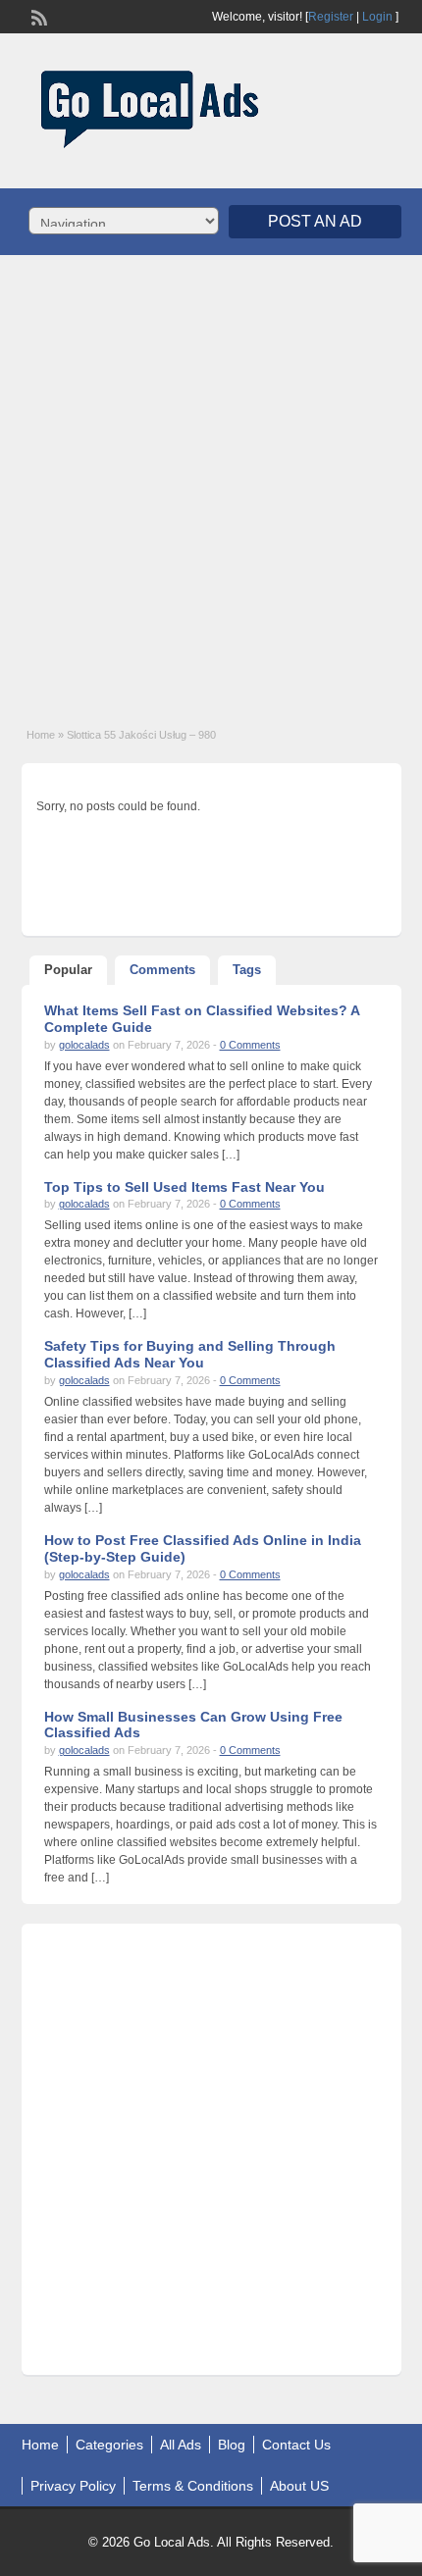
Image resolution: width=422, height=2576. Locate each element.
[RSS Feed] (37, 16)
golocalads (84, 1045)
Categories (109, 2445)
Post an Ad (315, 221)
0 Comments (250, 1045)
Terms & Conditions (193, 2486)
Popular (68, 970)
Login (377, 17)
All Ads (181, 2445)
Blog (232, 2445)
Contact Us (296, 2445)
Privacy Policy (73, 2486)
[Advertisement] (211, 481)
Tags (247, 970)
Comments (162, 970)
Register (331, 17)
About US (299, 2486)
